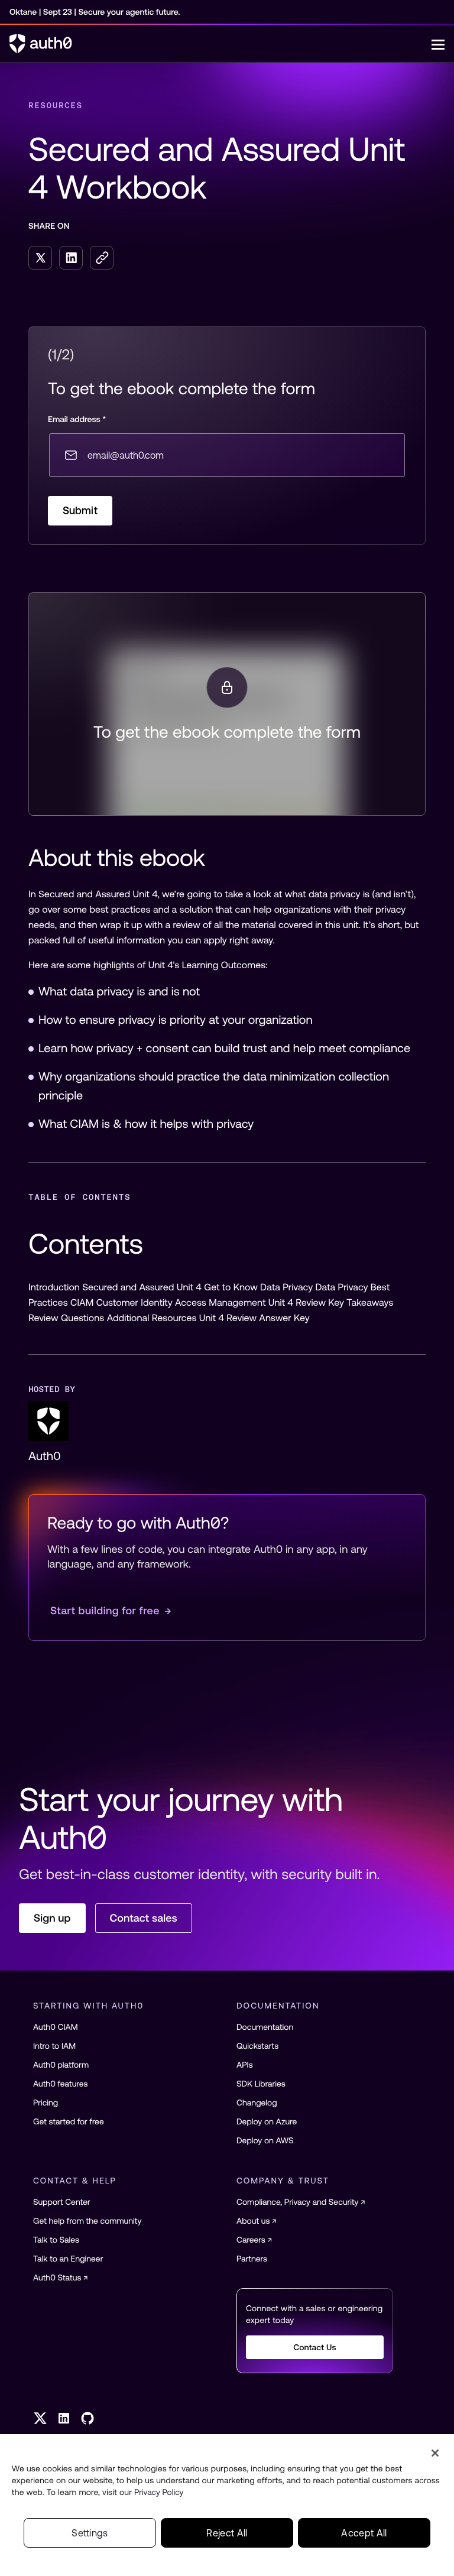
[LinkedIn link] (64, 2418)
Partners (252, 2259)
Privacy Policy (159, 2492)
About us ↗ (257, 2221)
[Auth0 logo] (220, 44)
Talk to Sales (56, 2240)
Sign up (52, 1918)
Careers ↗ (254, 2240)
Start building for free (111, 1610)
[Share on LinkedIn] (71, 258)
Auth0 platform (61, 2065)
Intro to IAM (54, 2046)
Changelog (257, 2103)
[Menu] (438, 44)
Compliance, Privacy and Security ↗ (301, 2202)
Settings (90, 2533)
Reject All (227, 2533)
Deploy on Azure (267, 2121)
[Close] (435, 2453)
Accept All (364, 2533)
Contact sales (144, 1918)
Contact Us (315, 2347)
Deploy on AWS (265, 2140)
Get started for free (69, 2121)
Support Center (62, 2202)
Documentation (265, 2027)
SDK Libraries (261, 2084)
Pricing (46, 2103)
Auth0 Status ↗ (61, 2277)
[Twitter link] (40, 2418)
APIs (245, 2065)
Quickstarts (257, 2046)
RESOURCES (56, 105)
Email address (77, 419)
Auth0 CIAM (56, 2027)
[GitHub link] (87, 2418)
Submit (80, 510)
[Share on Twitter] (40, 258)
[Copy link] (102, 258)
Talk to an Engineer (68, 2259)
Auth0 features (60, 2084)
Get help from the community (87, 2221)
